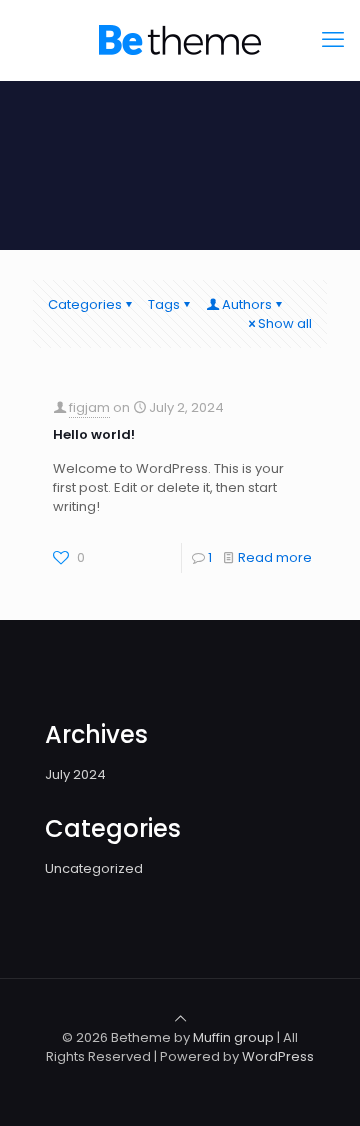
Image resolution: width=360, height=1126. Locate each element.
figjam (89, 407)
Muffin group (233, 1037)
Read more (275, 557)
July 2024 (75, 774)
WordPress (278, 1056)
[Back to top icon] (180, 1018)
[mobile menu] (333, 40)
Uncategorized (94, 868)
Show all (285, 323)
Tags (164, 304)
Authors (247, 304)
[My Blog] (180, 40)
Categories (85, 304)
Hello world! (94, 434)
